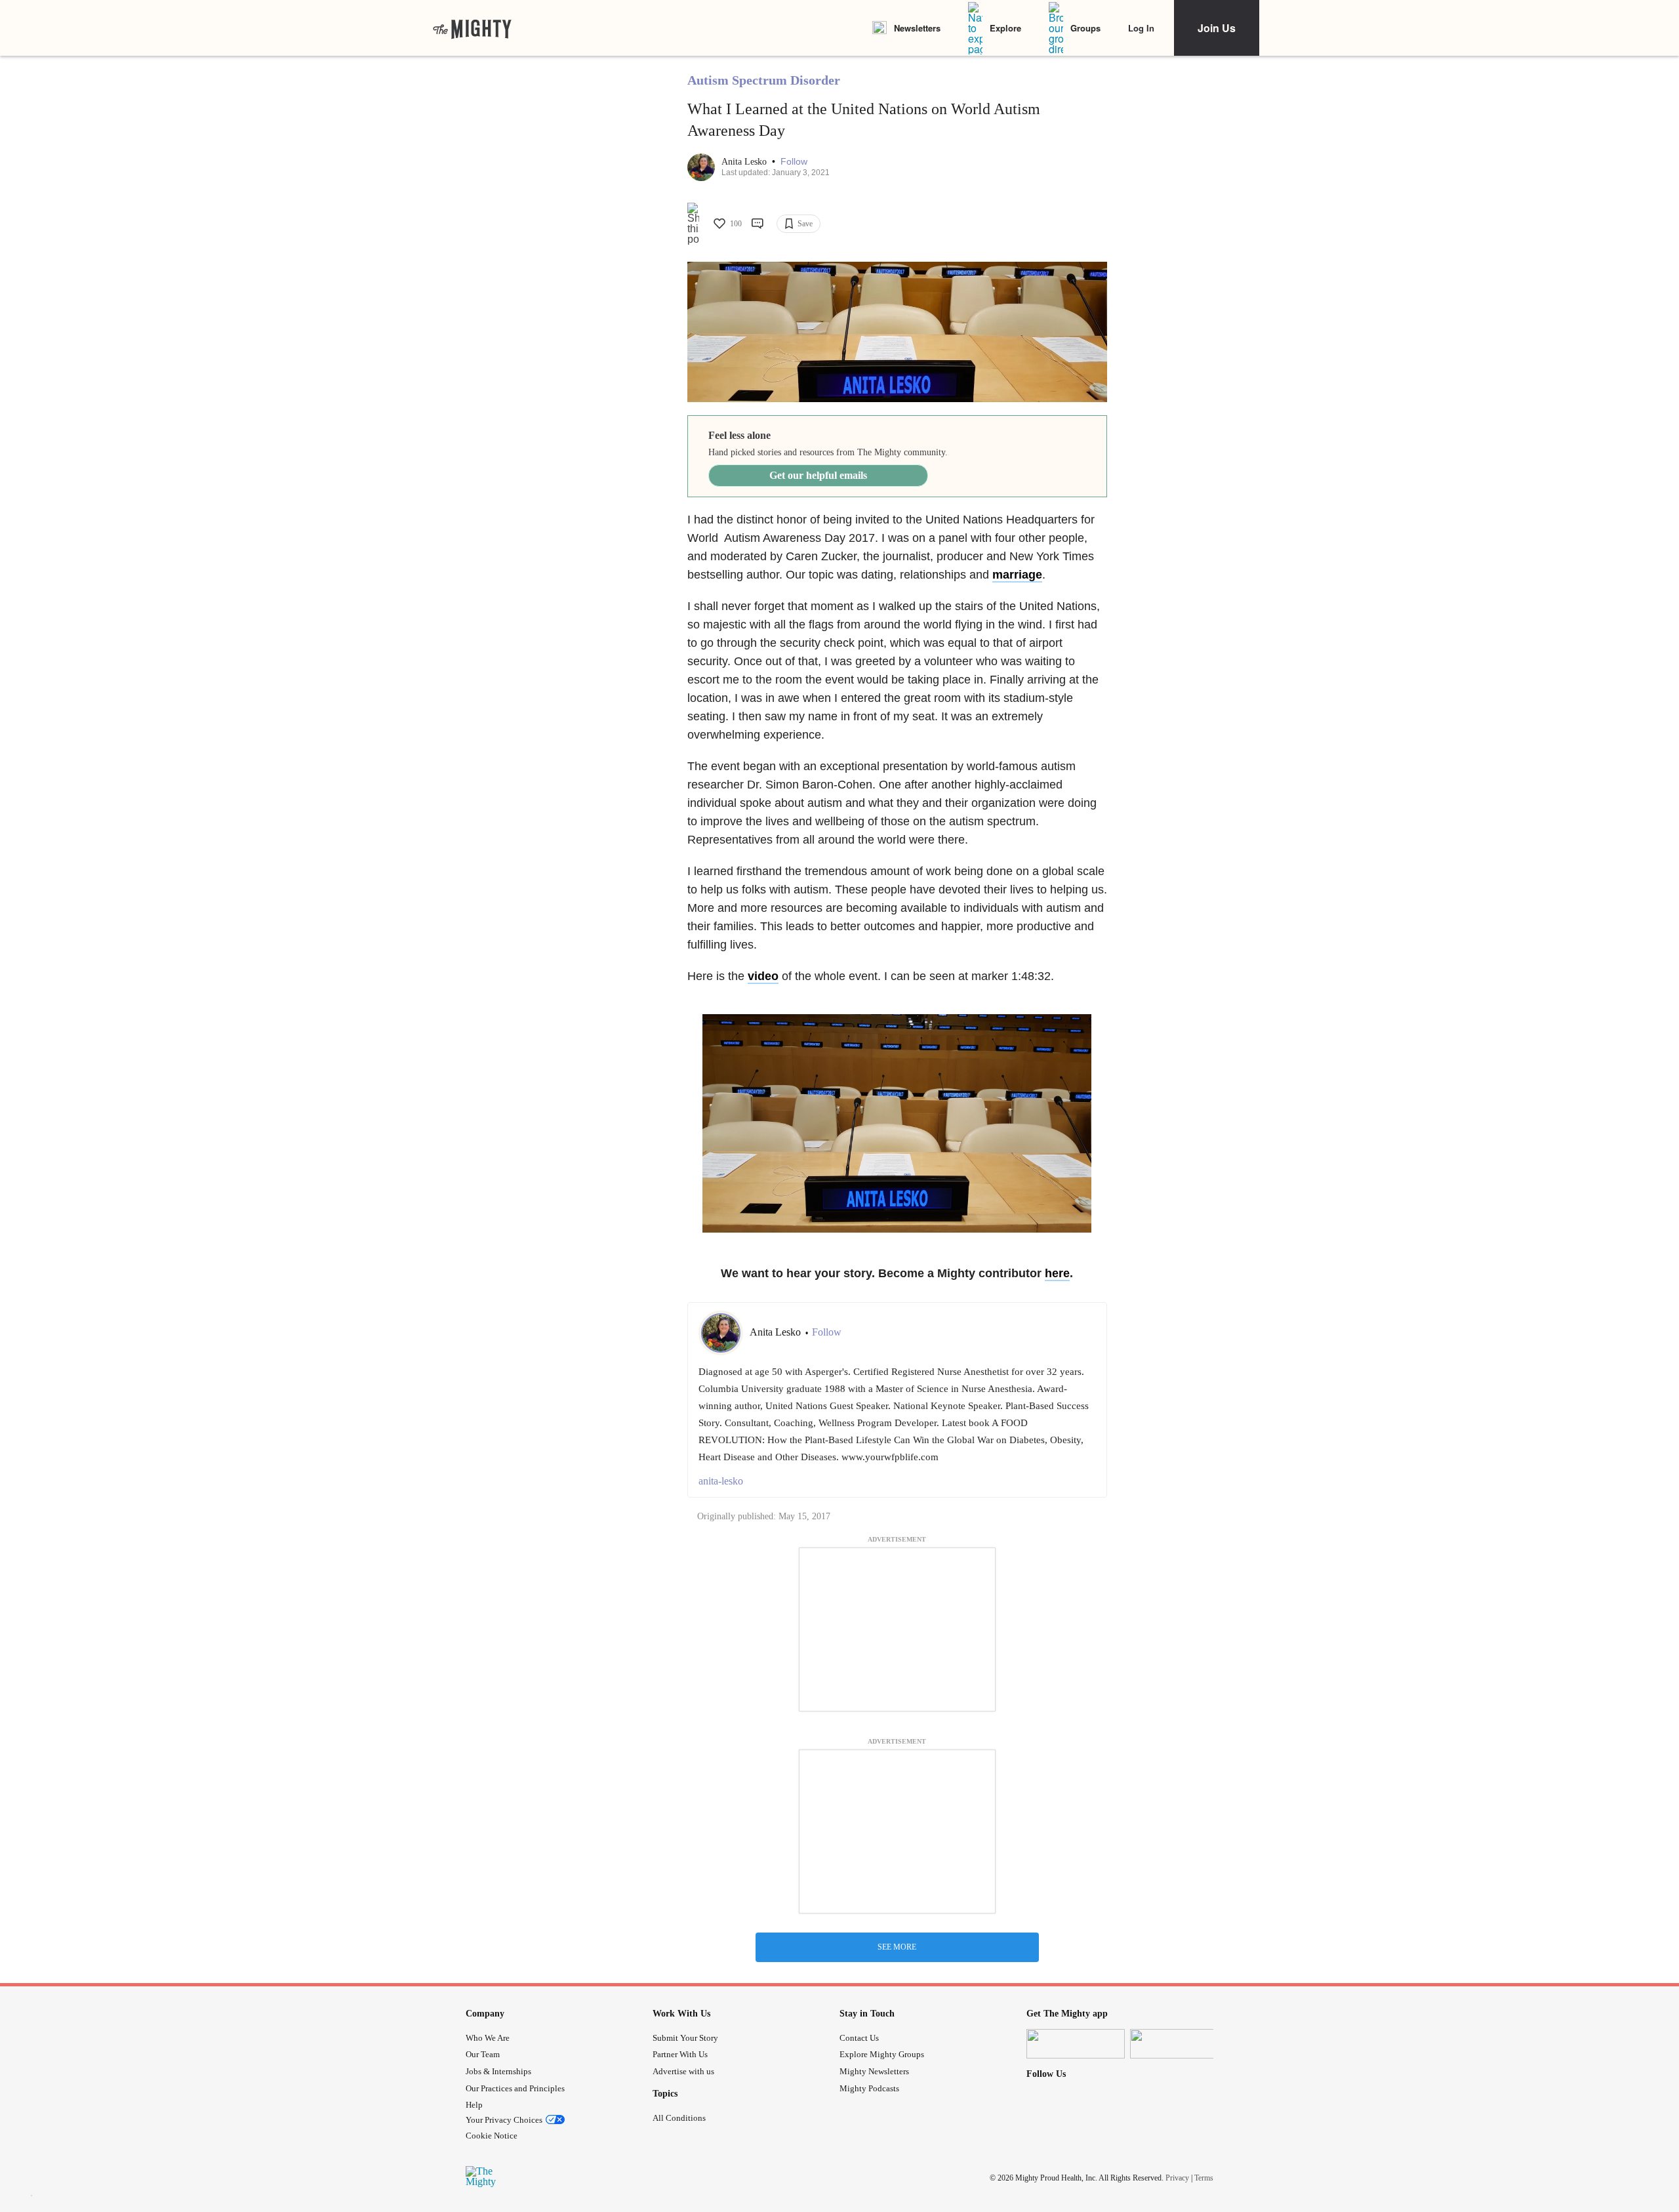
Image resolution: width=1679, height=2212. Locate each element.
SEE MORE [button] (897, 1947)
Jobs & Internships (498, 2071)
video (763, 976)
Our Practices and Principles (515, 2088)
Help (474, 2105)
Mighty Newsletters (874, 2071)
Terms (1204, 2178)
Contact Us (859, 2038)
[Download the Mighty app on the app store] (1076, 2044)
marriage (1017, 575)
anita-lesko (721, 1481)
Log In (1141, 28)
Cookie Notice (492, 2136)
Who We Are (488, 2038)
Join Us (1217, 28)
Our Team (483, 2054)
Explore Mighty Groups (882, 2054)
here (1057, 1273)
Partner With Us (680, 2054)
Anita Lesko (745, 162)
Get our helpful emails (818, 475)
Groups (1085, 28)
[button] (794, 162)
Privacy (1177, 2178)
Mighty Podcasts (869, 2088)
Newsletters (917, 28)
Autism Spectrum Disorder (764, 80)
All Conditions (679, 2118)
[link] (472, 28)
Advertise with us (683, 2071)
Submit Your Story (685, 2038)
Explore (1005, 28)
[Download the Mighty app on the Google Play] (1179, 2044)
